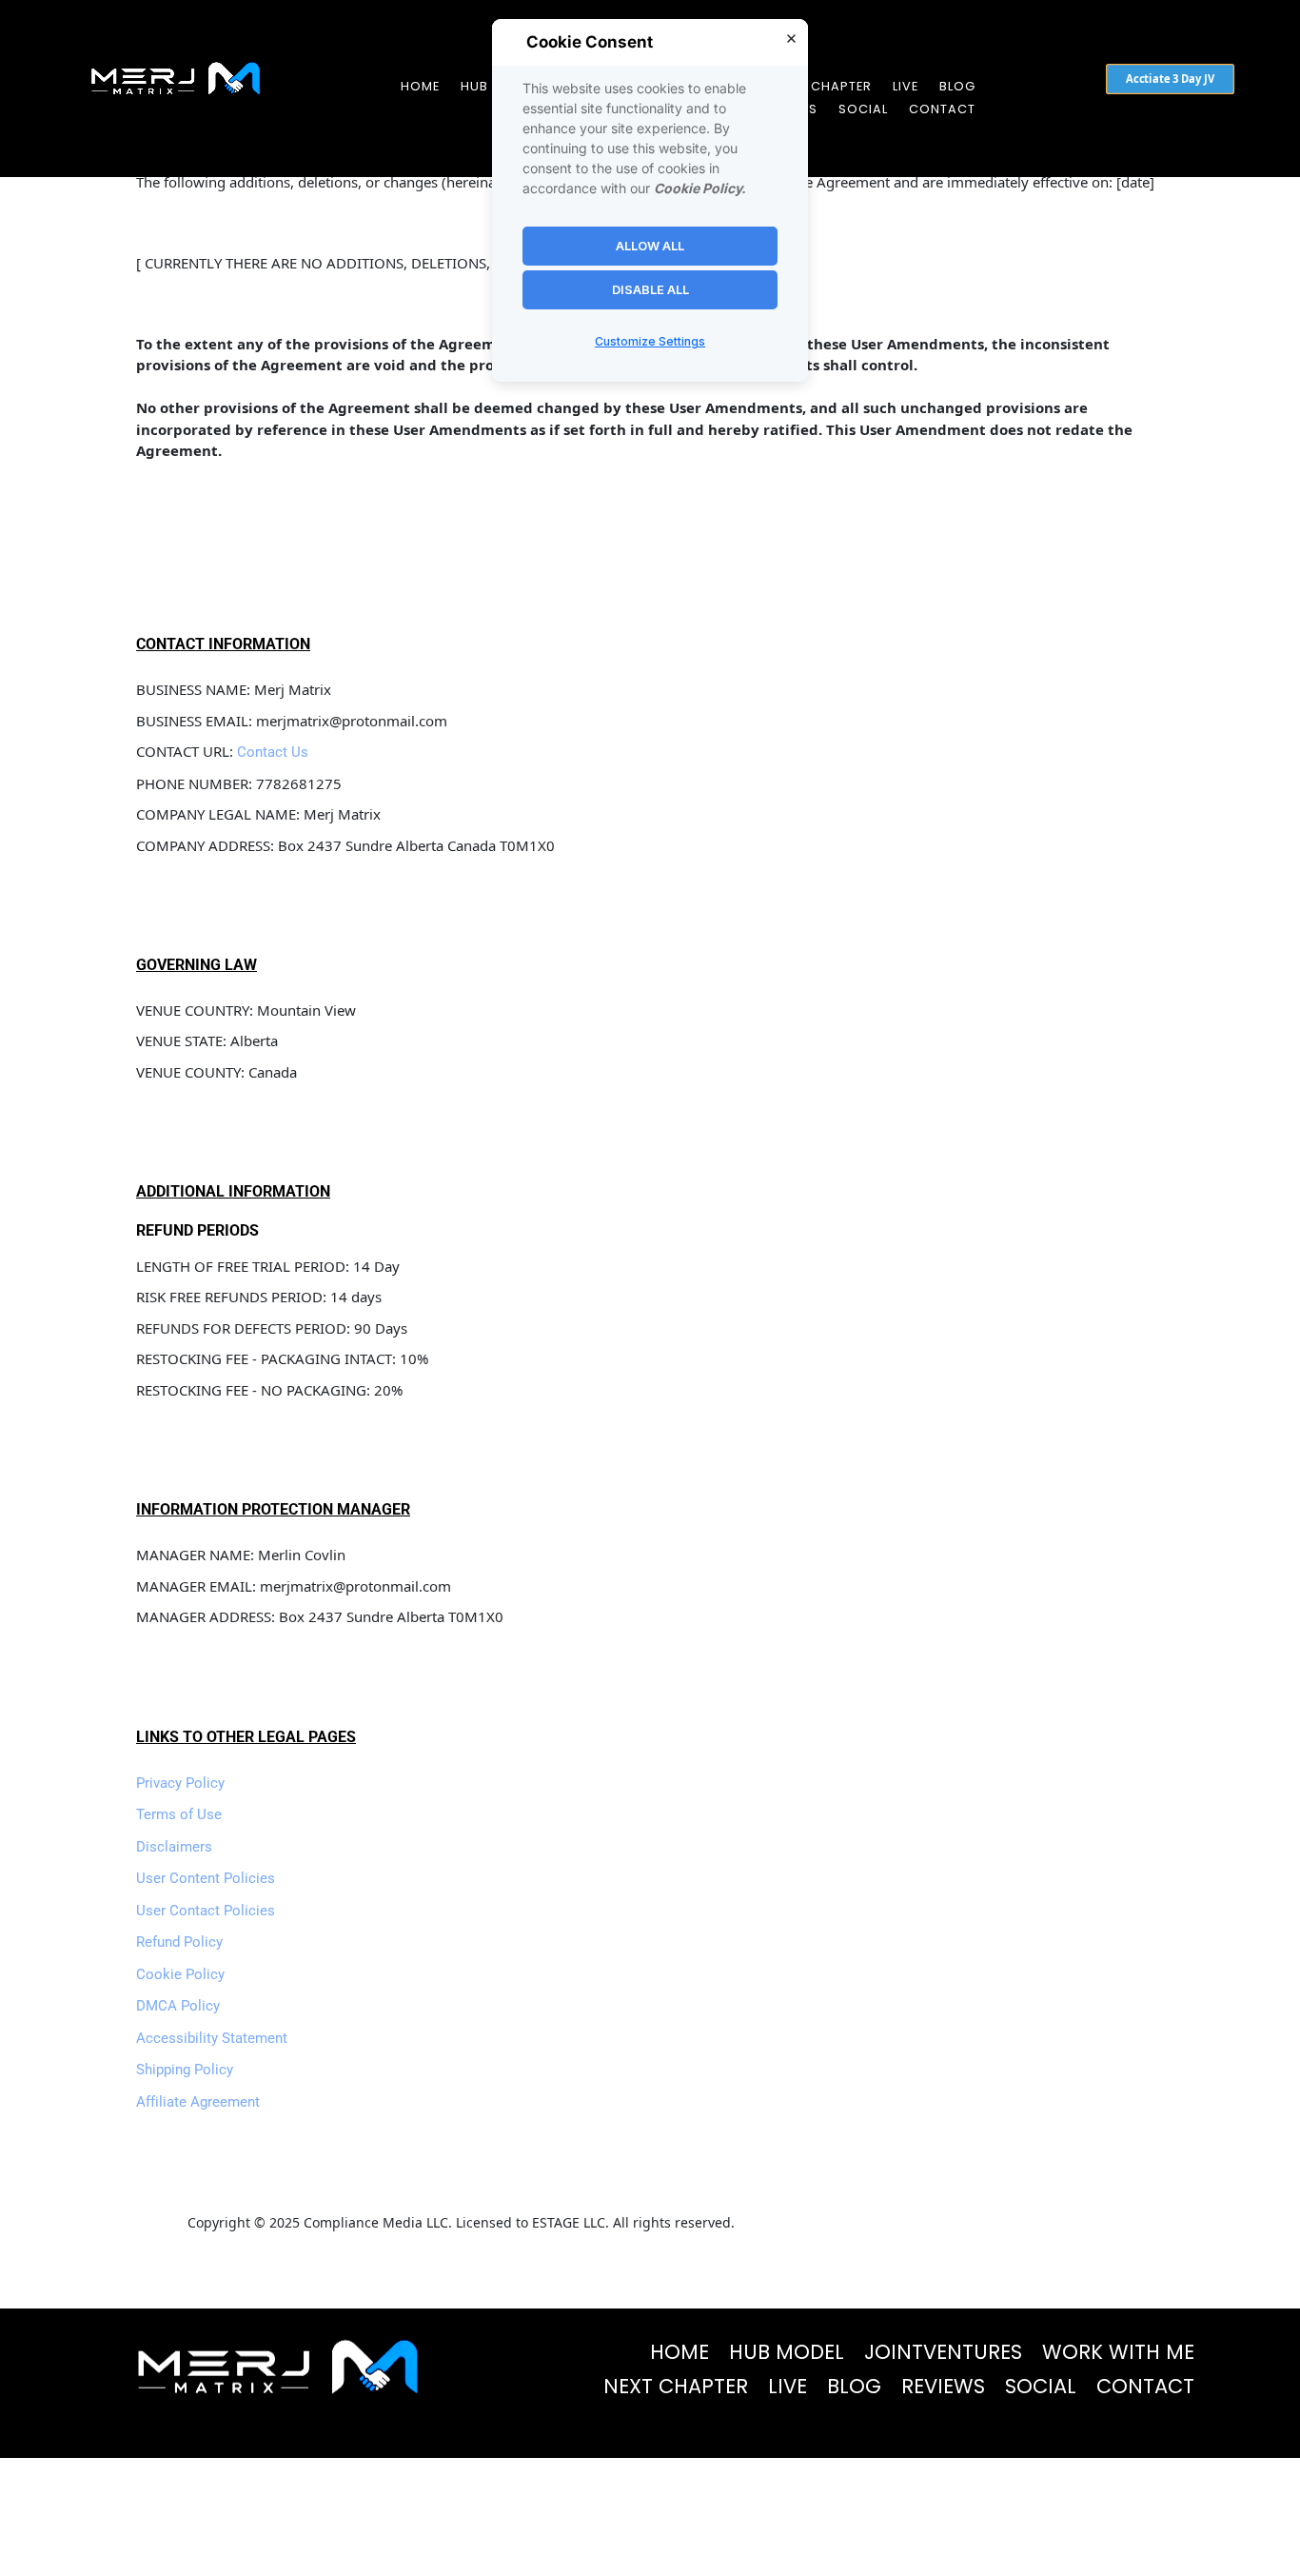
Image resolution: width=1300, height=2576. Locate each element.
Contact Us (273, 752)
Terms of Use (179, 1814)
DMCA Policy (178, 2006)
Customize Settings (650, 342)
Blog (957, 86)
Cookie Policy (180, 1974)
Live (906, 86)
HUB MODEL (787, 2352)
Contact (942, 109)
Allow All (650, 246)
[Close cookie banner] (791, 38)
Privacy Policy (180, 1783)
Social (863, 109)
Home (420, 86)
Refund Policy (179, 1942)
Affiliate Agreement (198, 2102)
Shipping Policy (185, 2070)
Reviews (943, 2386)
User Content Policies (206, 1878)
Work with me (1118, 2352)
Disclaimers (174, 1847)
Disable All (650, 289)
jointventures (943, 2352)
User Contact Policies (206, 1911)
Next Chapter (823, 86)
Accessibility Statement (212, 2038)
